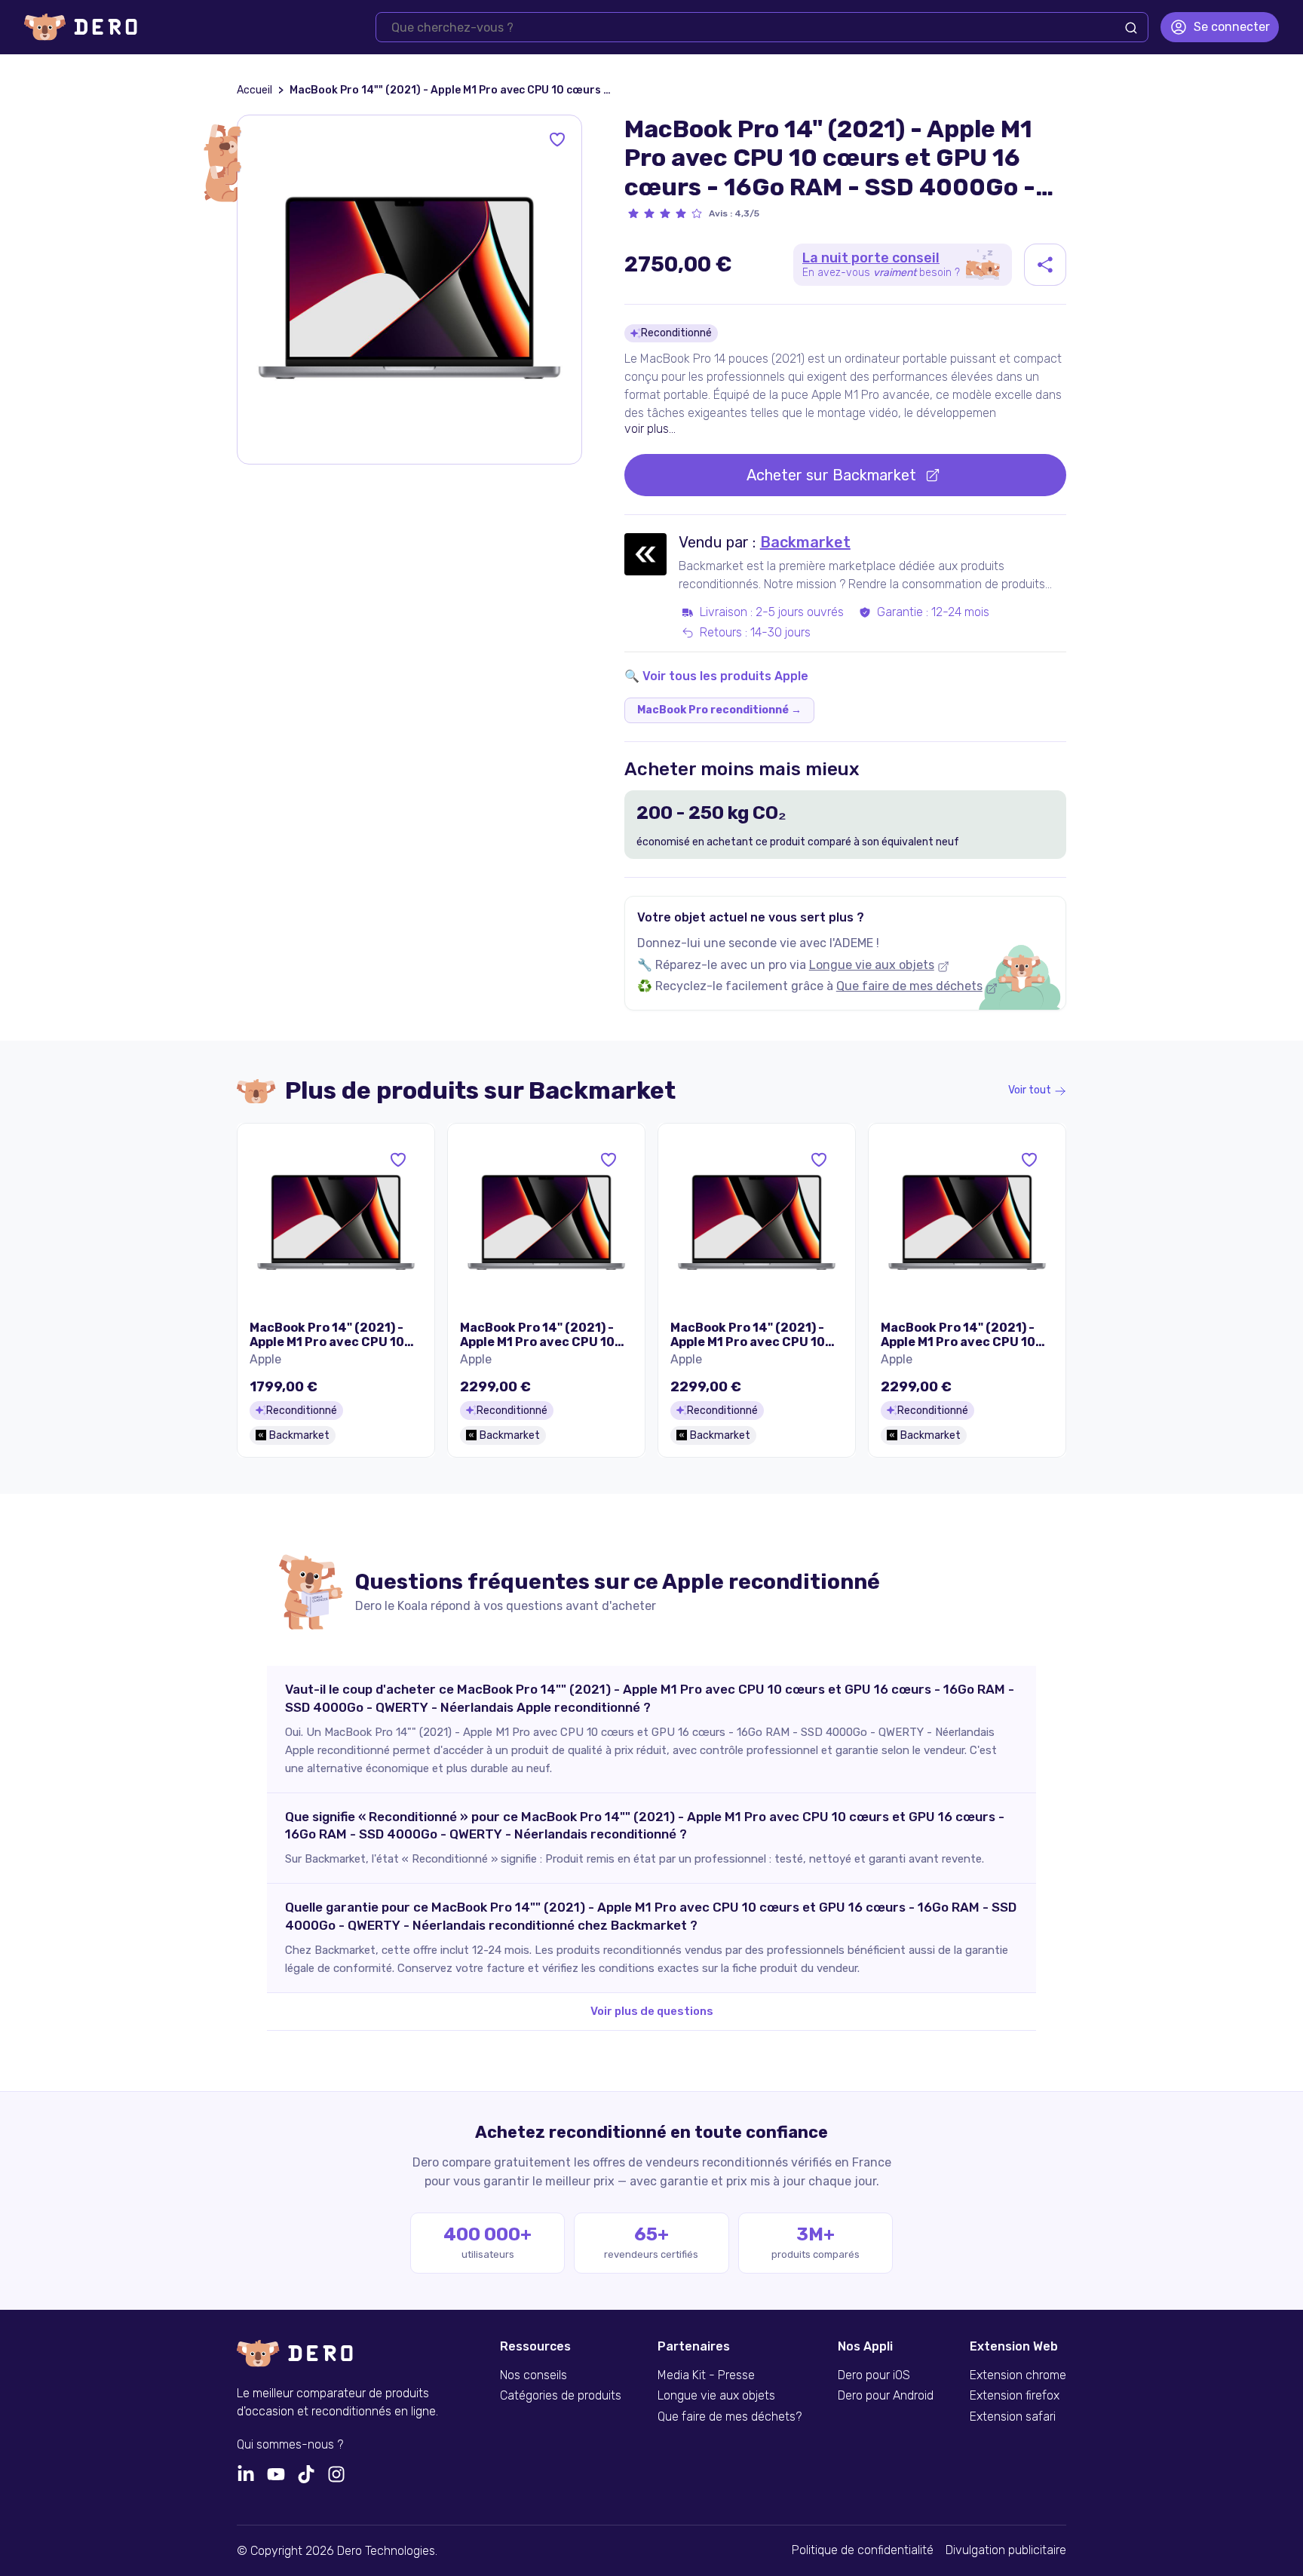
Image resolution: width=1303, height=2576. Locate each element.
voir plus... (650, 429)
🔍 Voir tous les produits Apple (716, 676)
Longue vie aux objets (872, 965)
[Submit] (1131, 28)
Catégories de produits (561, 2396)
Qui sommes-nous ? (290, 2445)
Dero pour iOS (874, 2375)
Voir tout (1030, 1090)
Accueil (254, 90)
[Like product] (557, 140)
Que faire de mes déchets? (730, 2417)
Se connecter (1232, 27)
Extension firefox (1015, 2396)
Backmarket (805, 542)
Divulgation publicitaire (1006, 2550)
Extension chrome (1018, 2375)
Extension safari (1013, 2417)
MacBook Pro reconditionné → (719, 710)
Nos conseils (533, 2375)
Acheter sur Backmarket (831, 475)
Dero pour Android (886, 2396)
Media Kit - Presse (706, 2375)
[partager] (1045, 265)
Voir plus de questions (652, 2011)
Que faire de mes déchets (909, 986)
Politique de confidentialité (863, 2550)
